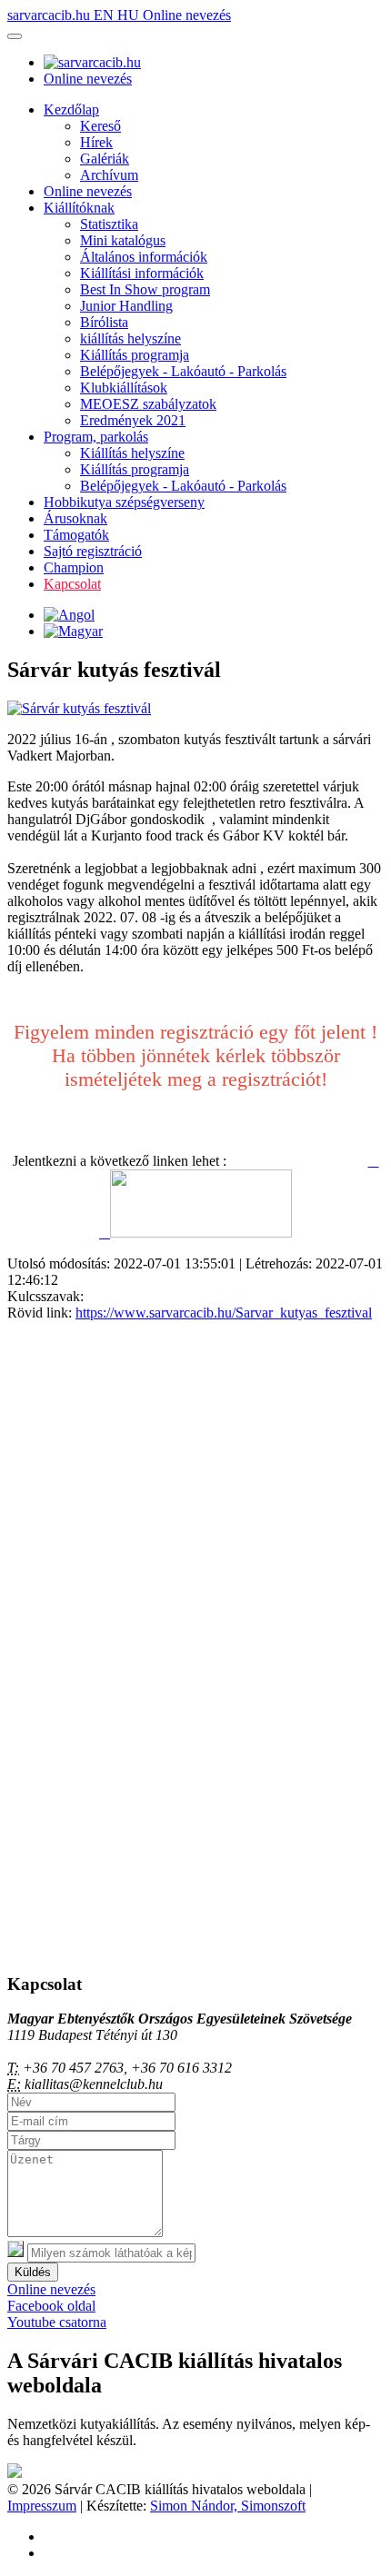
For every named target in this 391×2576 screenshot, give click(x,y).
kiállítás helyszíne (130, 338)
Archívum (109, 175)
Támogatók (76, 535)
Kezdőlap (71, 109)
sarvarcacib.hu (50, 15)
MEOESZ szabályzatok (148, 404)
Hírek (96, 142)
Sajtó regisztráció (93, 551)
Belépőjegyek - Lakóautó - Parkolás (183, 371)
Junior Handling (126, 306)
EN (105, 15)
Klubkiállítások (124, 388)
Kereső (100, 126)
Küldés (33, 2272)
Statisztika (109, 224)
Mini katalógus (123, 240)
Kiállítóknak (79, 208)
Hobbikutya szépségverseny (124, 502)
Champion (74, 567)
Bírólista (104, 322)
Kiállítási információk (142, 273)
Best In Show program (145, 289)
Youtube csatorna (57, 2322)
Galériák (105, 159)
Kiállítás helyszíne (132, 453)
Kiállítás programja (135, 355)
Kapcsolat (72, 584)
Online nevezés (187, 15)
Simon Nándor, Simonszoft (228, 2506)
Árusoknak (75, 518)
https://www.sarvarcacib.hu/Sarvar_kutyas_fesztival (224, 1313)
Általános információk (144, 257)
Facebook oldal (51, 2306)
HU (130, 15)
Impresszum (42, 2506)
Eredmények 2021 (133, 420)
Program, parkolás (96, 437)
